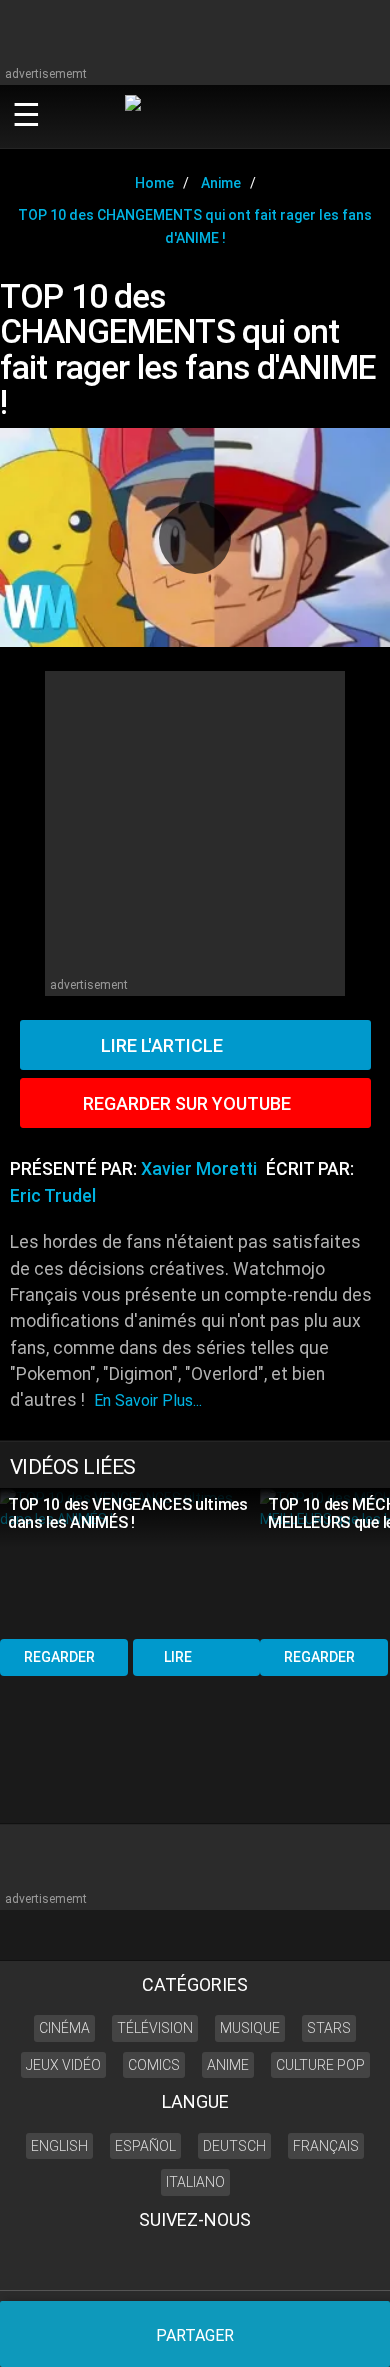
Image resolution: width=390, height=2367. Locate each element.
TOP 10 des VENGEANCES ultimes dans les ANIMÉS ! (128, 1513)
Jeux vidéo (63, 2065)
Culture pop (320, 2065)
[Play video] (195, 538)
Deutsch (234, 2146)
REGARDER (59, 1657)
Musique (250, 2028)
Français (326, 2146)
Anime (228, 2065)
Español (145, 2146)
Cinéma (64, 2028)
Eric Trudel (53, 1196)
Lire (178, 1657)
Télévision (155, 2028)
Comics (154, 2065)
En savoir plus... (148, 1400)
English (59, 2146)
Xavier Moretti (199, 1169)
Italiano (195, 2182)
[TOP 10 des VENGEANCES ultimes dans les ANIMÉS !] (130, 1561)
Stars (329, 2028)
